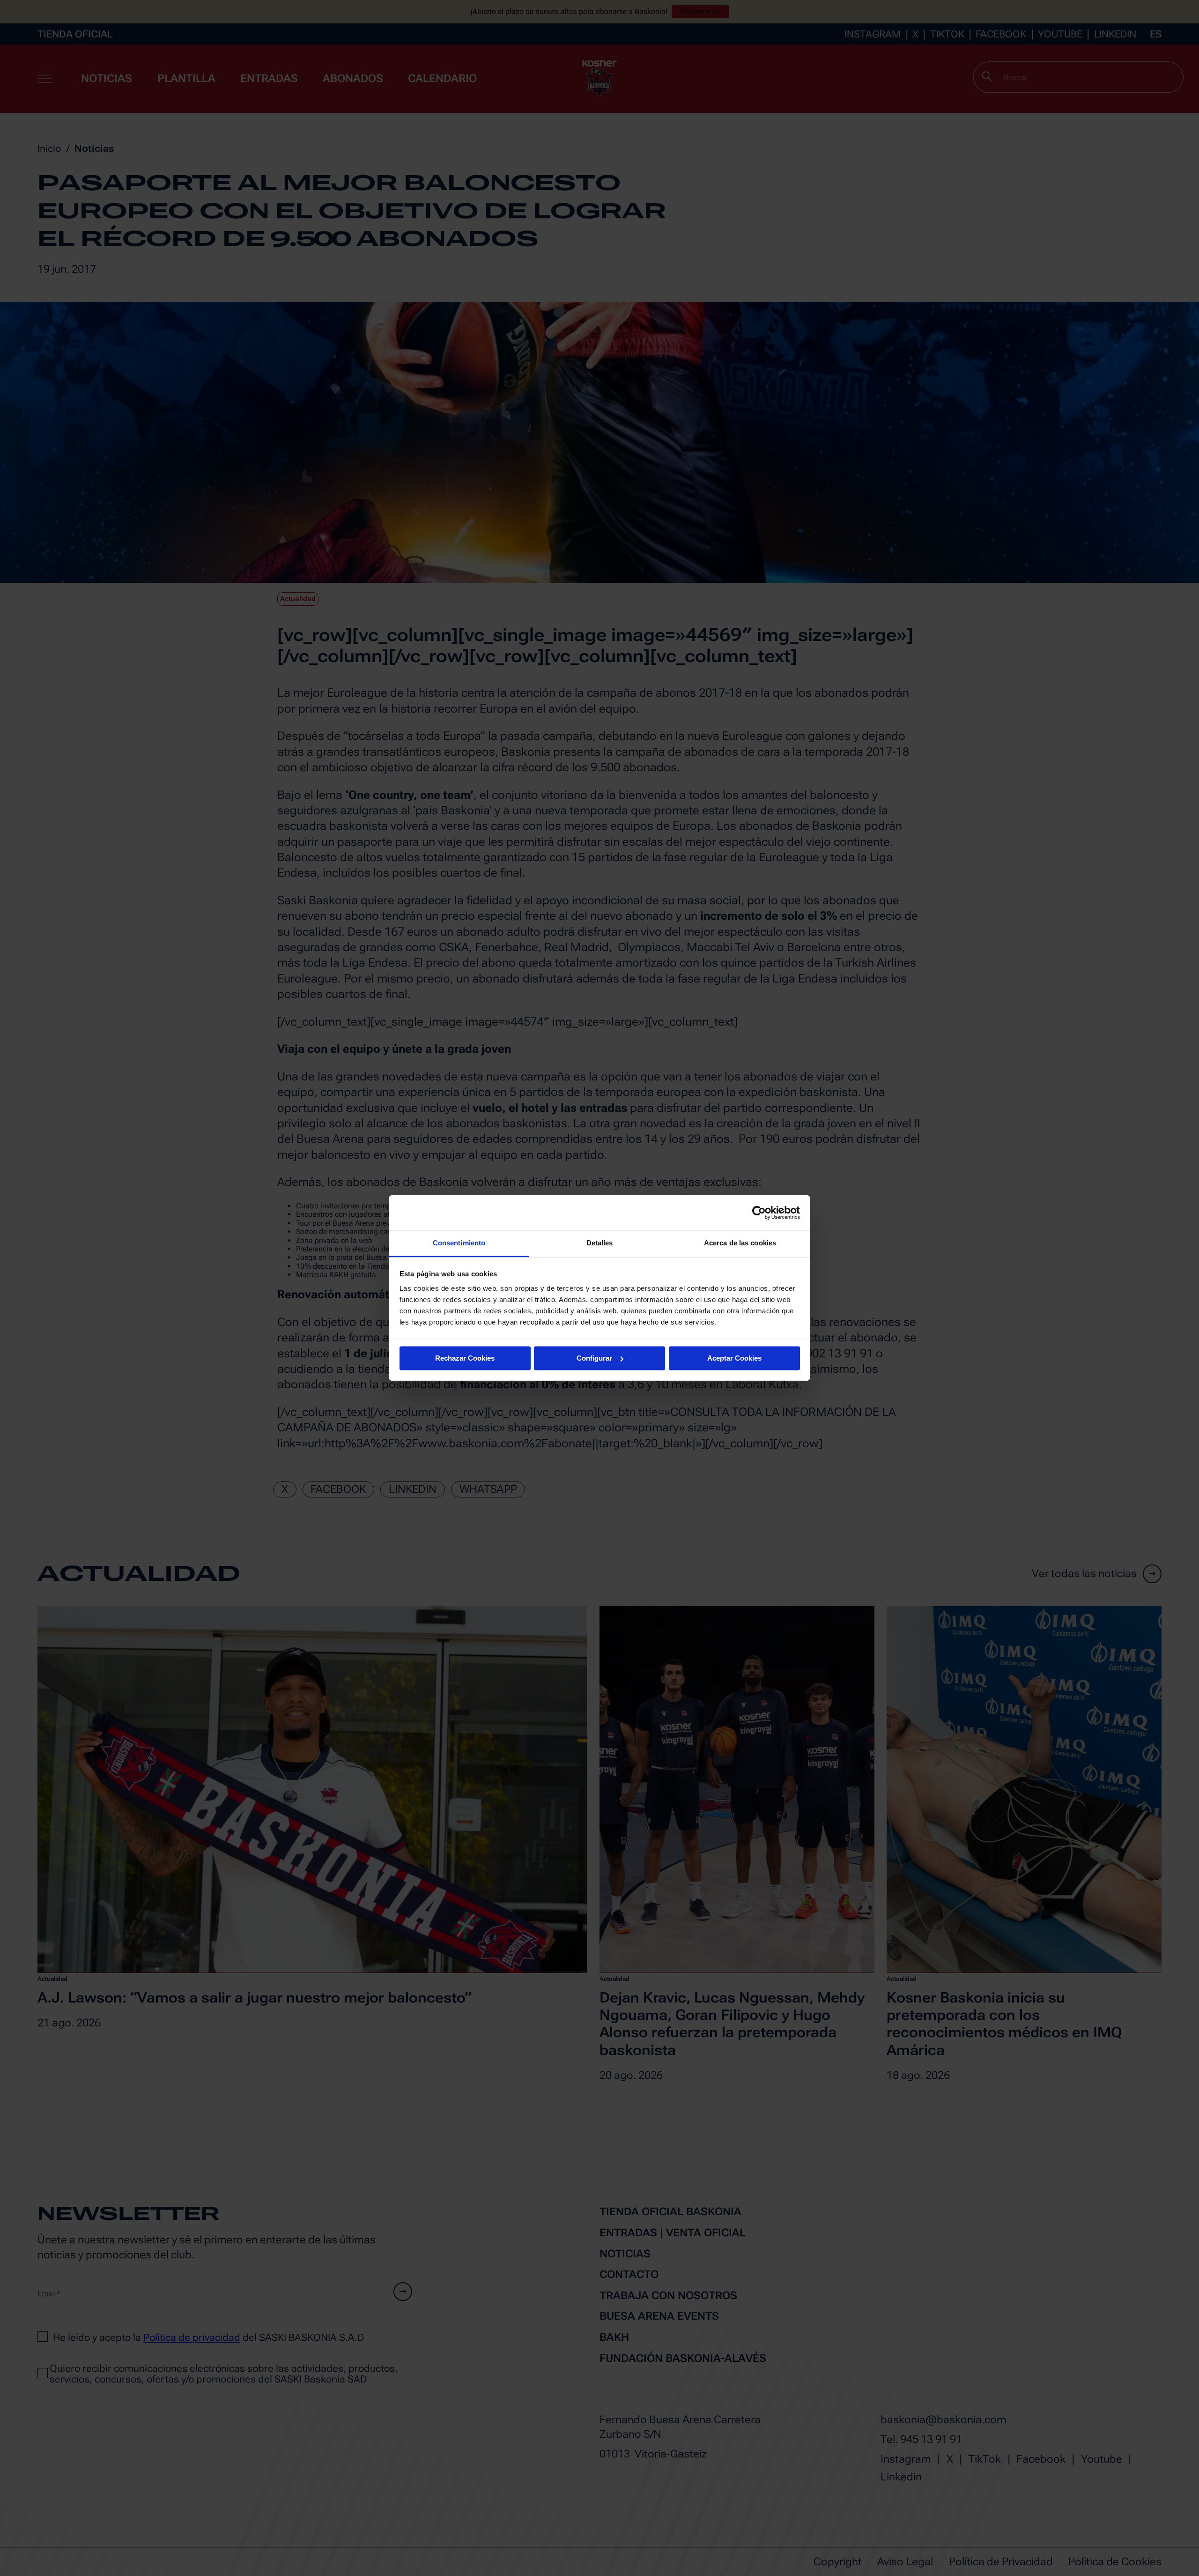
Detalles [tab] (600, 1243)
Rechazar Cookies (465, 1358)
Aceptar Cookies (734, 1358)
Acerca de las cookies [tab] (740, 1243)
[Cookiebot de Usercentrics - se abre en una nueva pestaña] (759, 1213)
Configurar (594, 1358)
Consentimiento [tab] (459, 1243)
